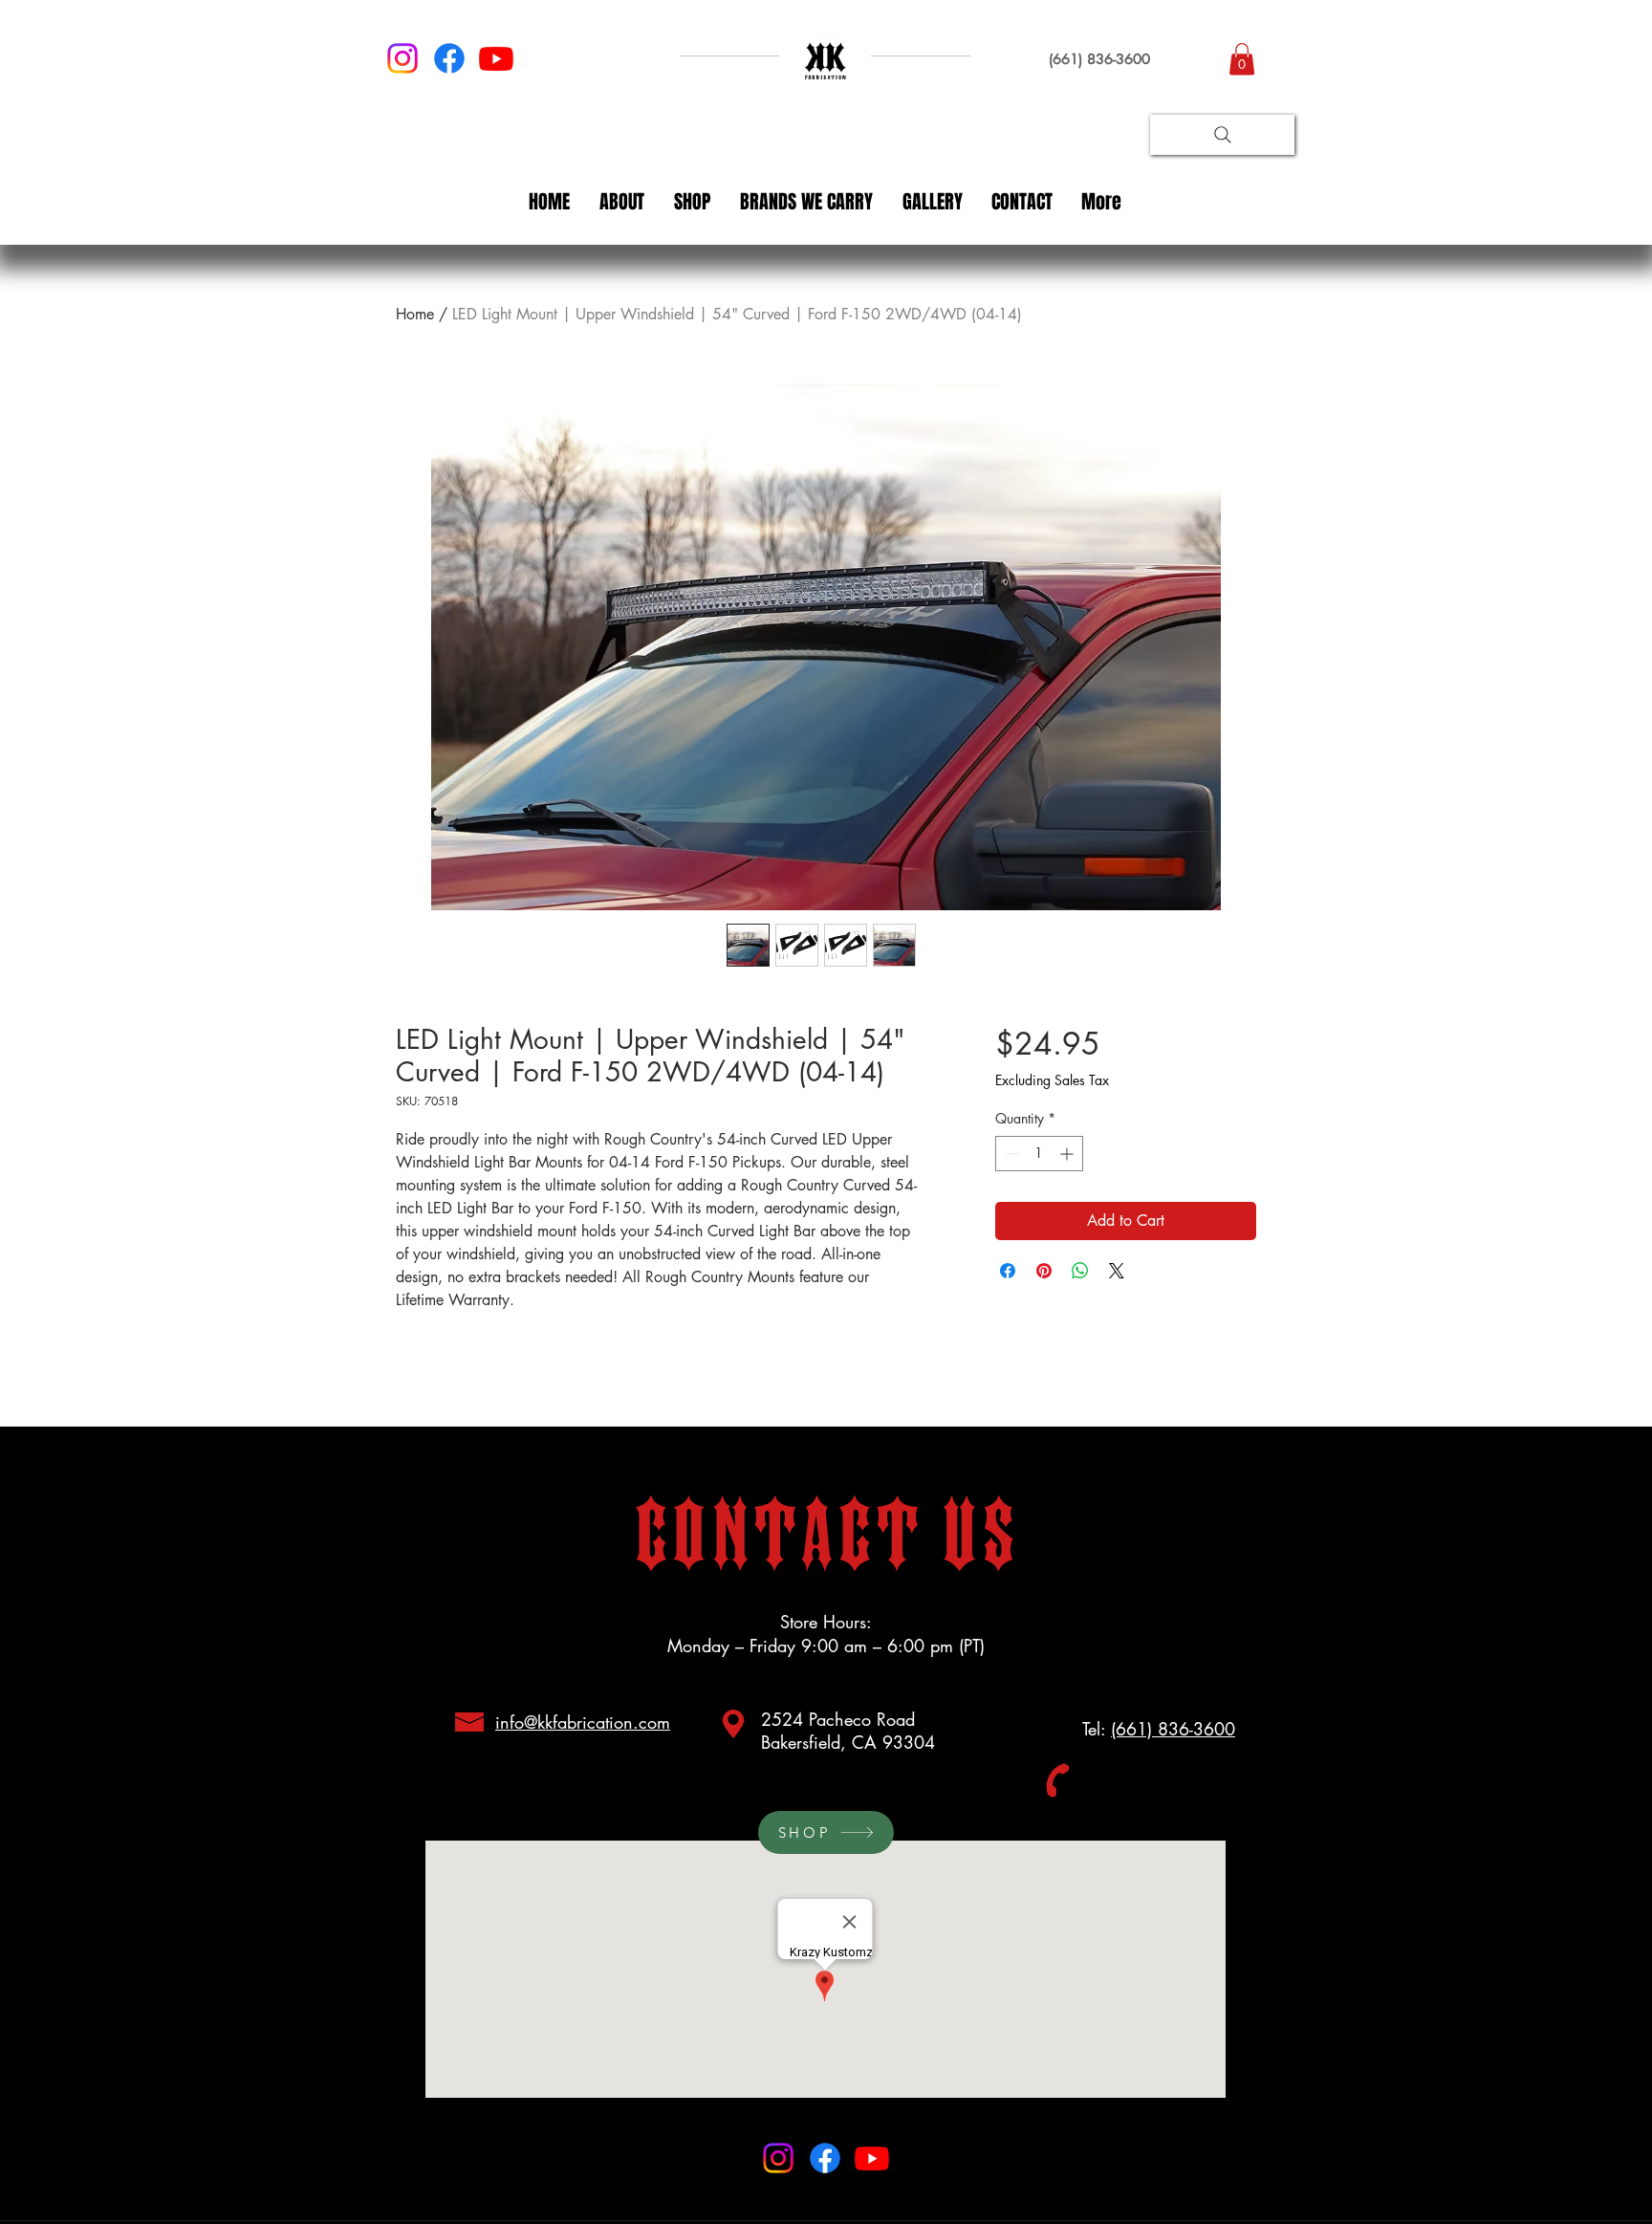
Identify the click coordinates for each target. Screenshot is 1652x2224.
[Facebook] (449, 58)
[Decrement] (1010, 1154)
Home (415, 314)
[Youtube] (496, 58)
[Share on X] (1117, 1271)
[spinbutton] (1039, 1154)
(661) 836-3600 (1173, 1729)
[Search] (1222, 135)
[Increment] (1068, 1154)
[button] (1242, 59)
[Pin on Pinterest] (1044, 1271)
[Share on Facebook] (1008, 1271)
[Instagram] (402, 58)
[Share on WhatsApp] (1080, 1271)
